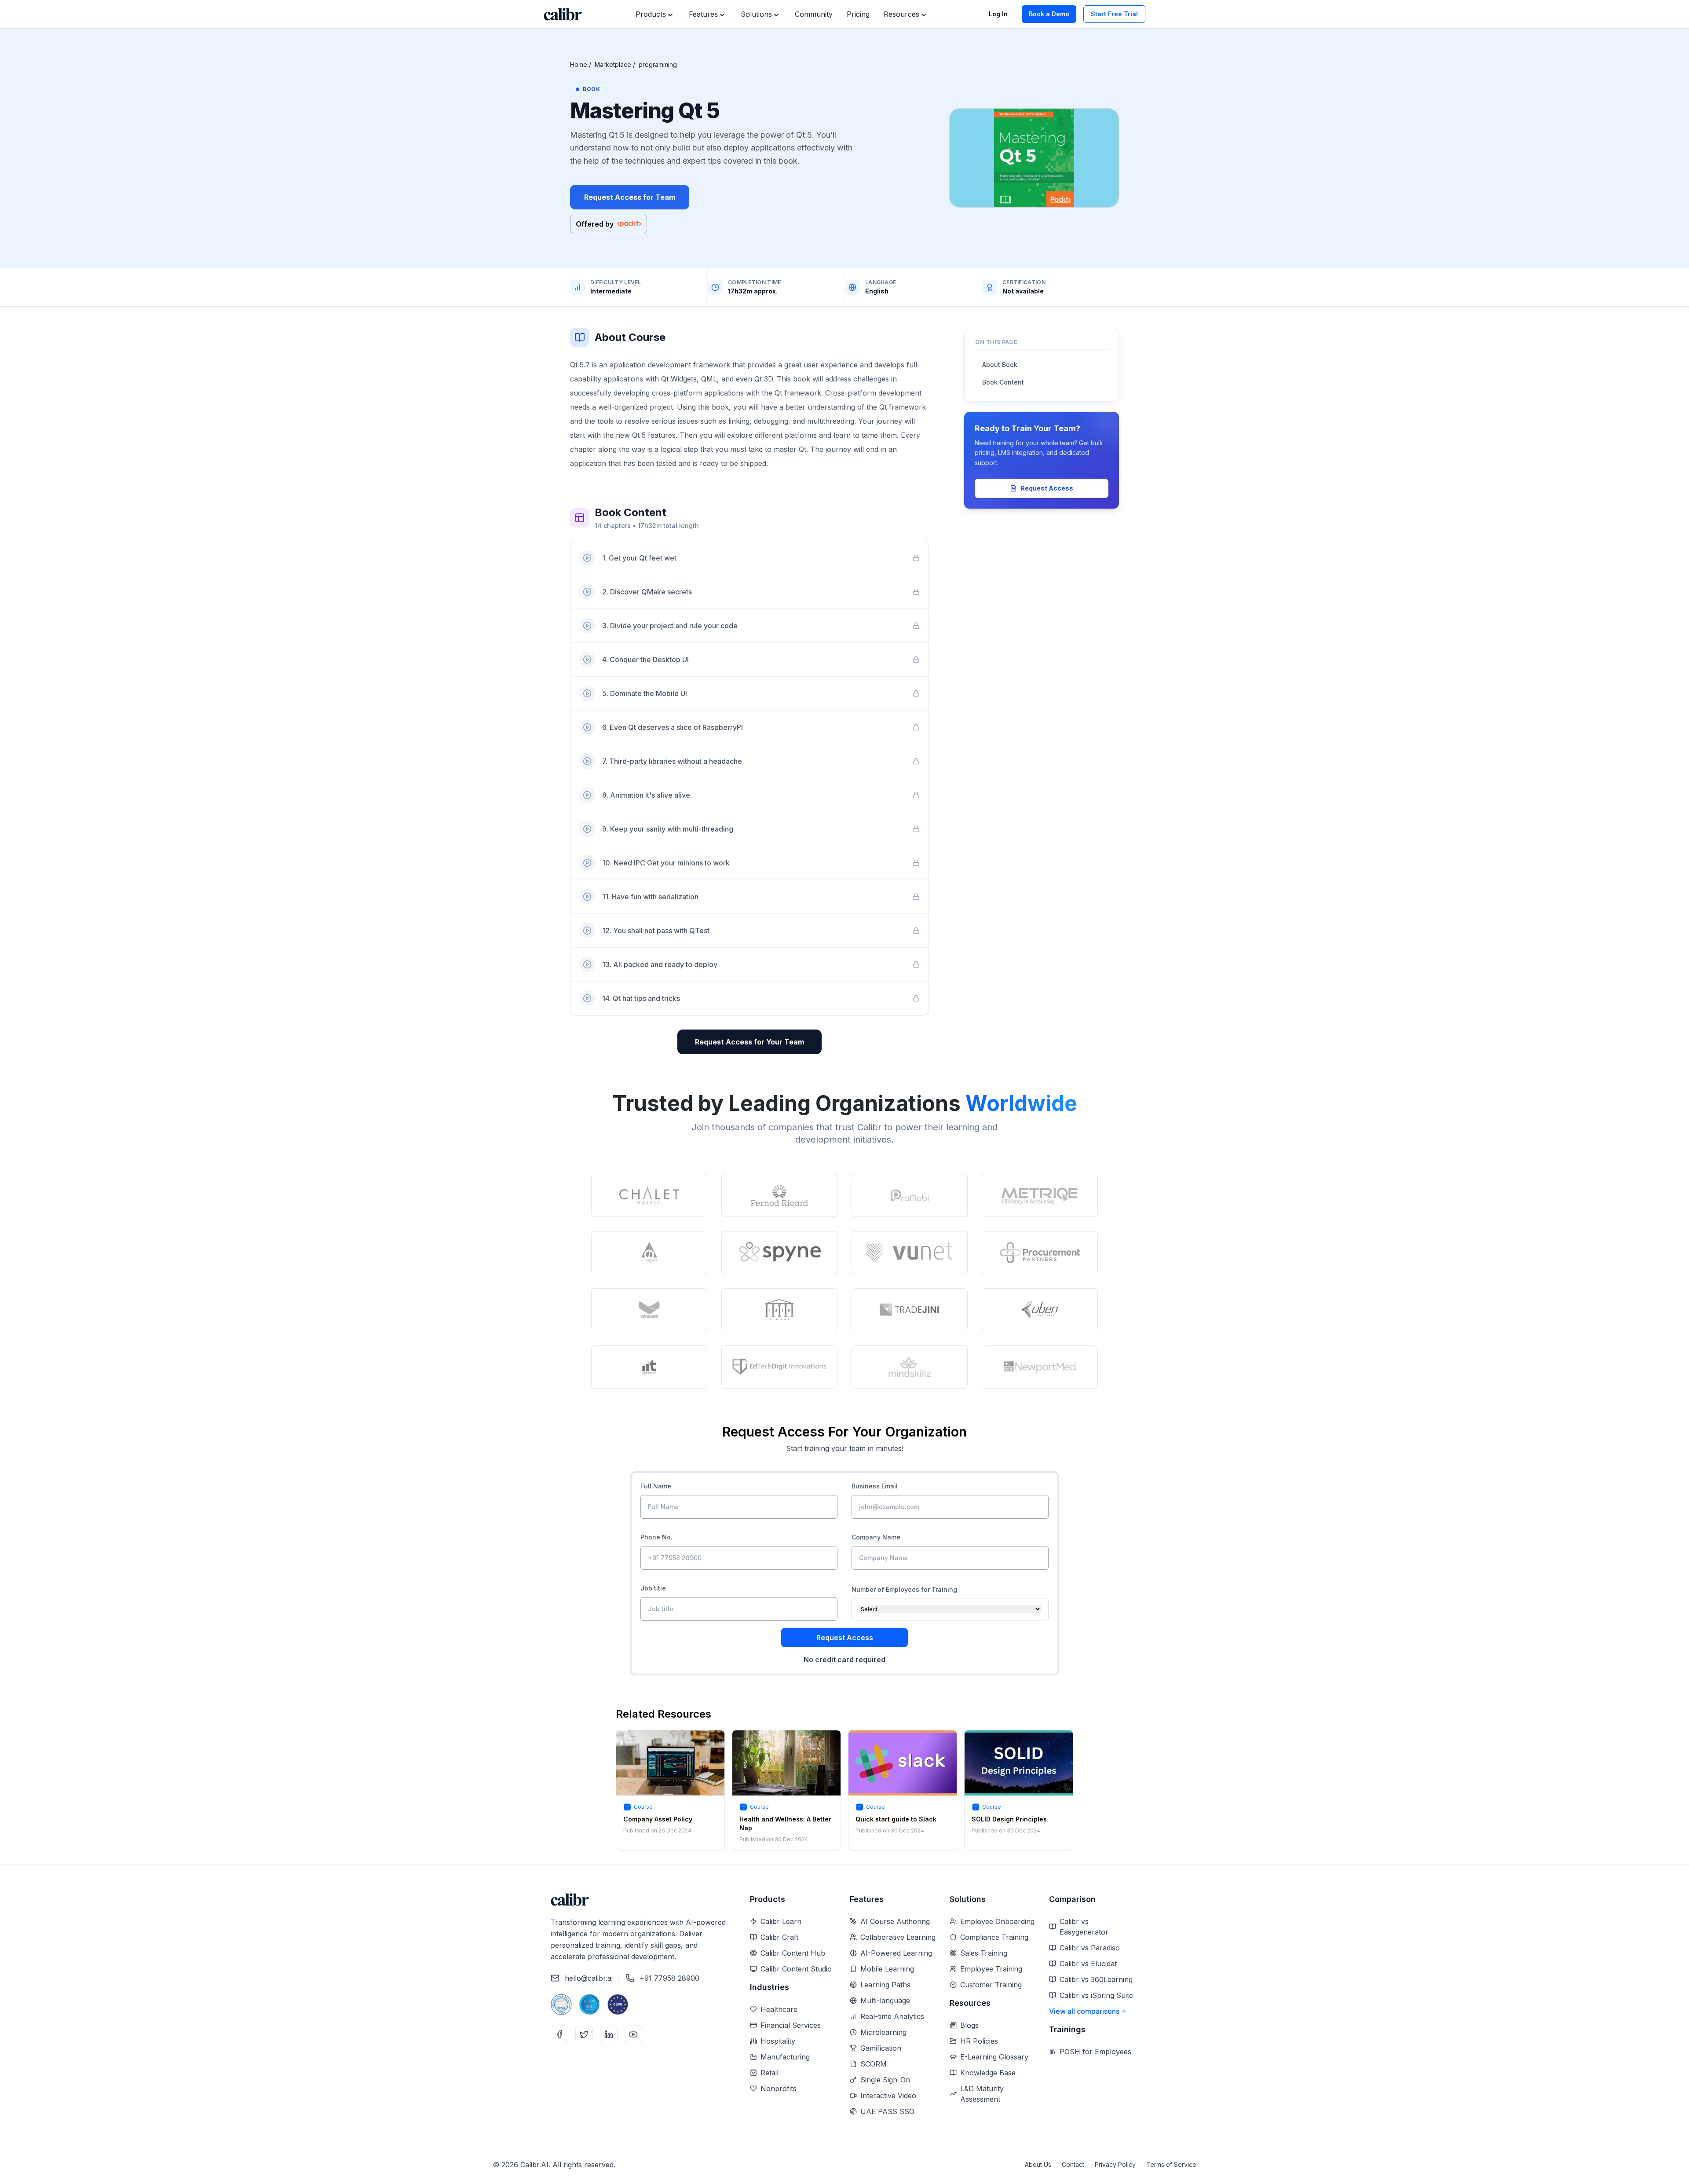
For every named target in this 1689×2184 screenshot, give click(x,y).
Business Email (875, 1486)
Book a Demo (1049, 14)
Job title (653, 1588)
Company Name (876, 1537)
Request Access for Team (630, 197)
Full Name (656, 1486)
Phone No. (656, 1537)
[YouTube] (633, 2034)
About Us (1038, 2164)
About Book (1000, 365)
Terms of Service (1171, 2164)
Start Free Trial (1114, 14)
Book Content (1003, 382)
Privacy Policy (1115, 2164)
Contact (1073, 2164)
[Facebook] (559, 2034)
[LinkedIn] (609, 2034)
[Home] (563, 14)
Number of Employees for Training (904, 1589)
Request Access (1047, 488)
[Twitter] (584, 2034)
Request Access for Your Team (749, 1042)
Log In (998, 14)
